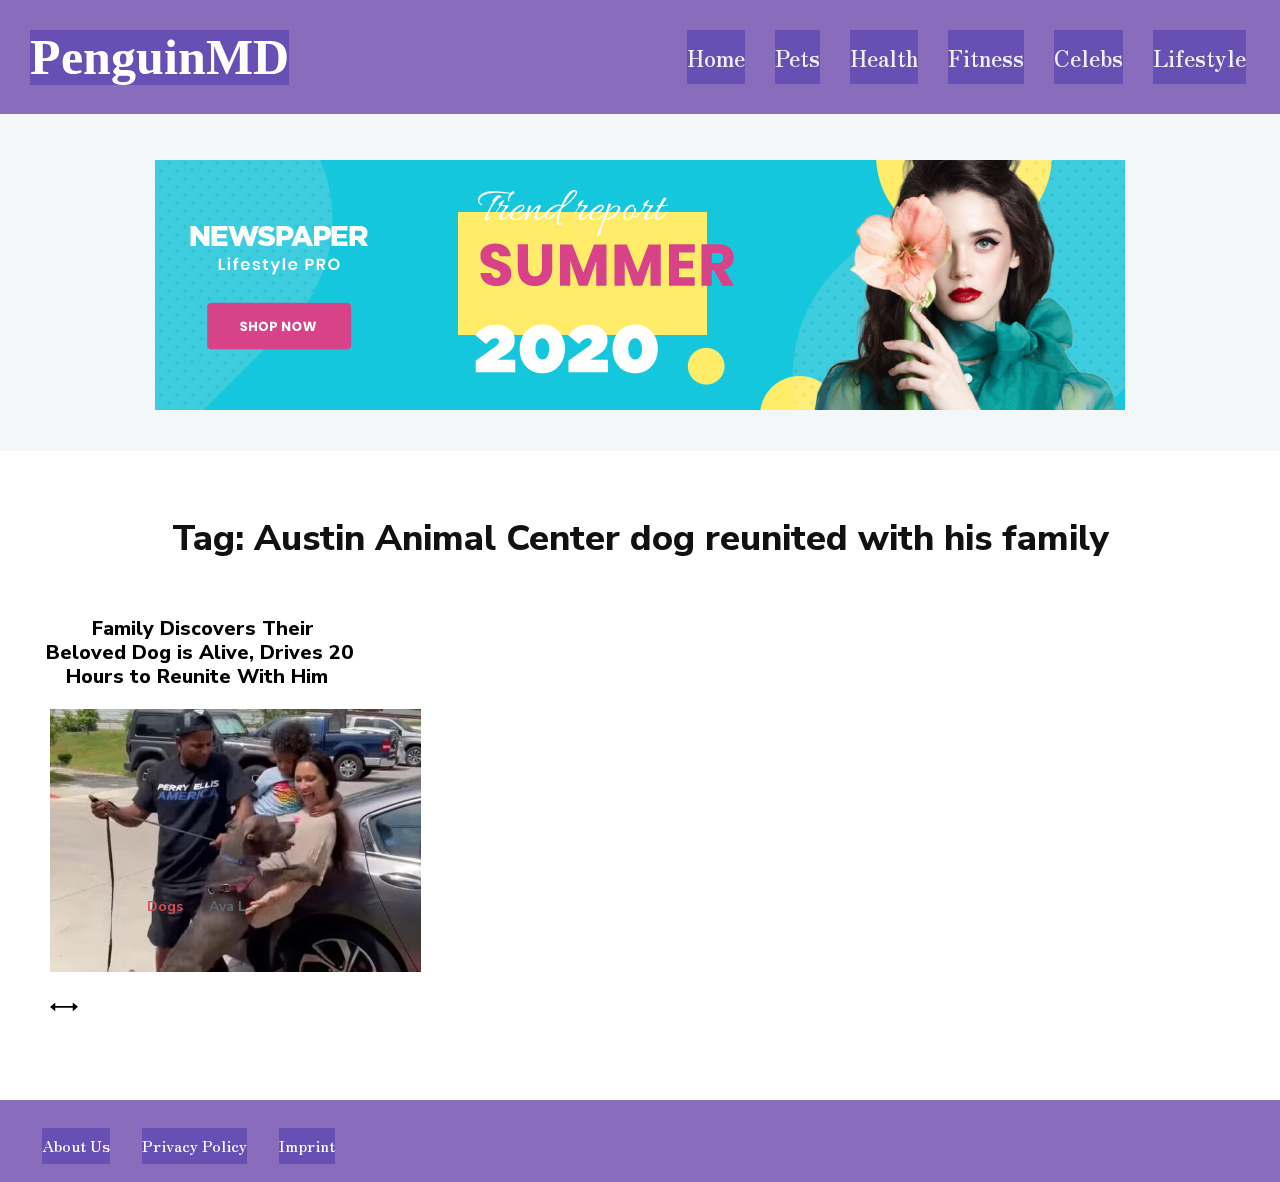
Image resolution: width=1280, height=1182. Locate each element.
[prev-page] (64, 1004)
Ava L (227, 906)
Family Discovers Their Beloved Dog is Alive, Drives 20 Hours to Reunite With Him (199, 652)
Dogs (165, 907)
